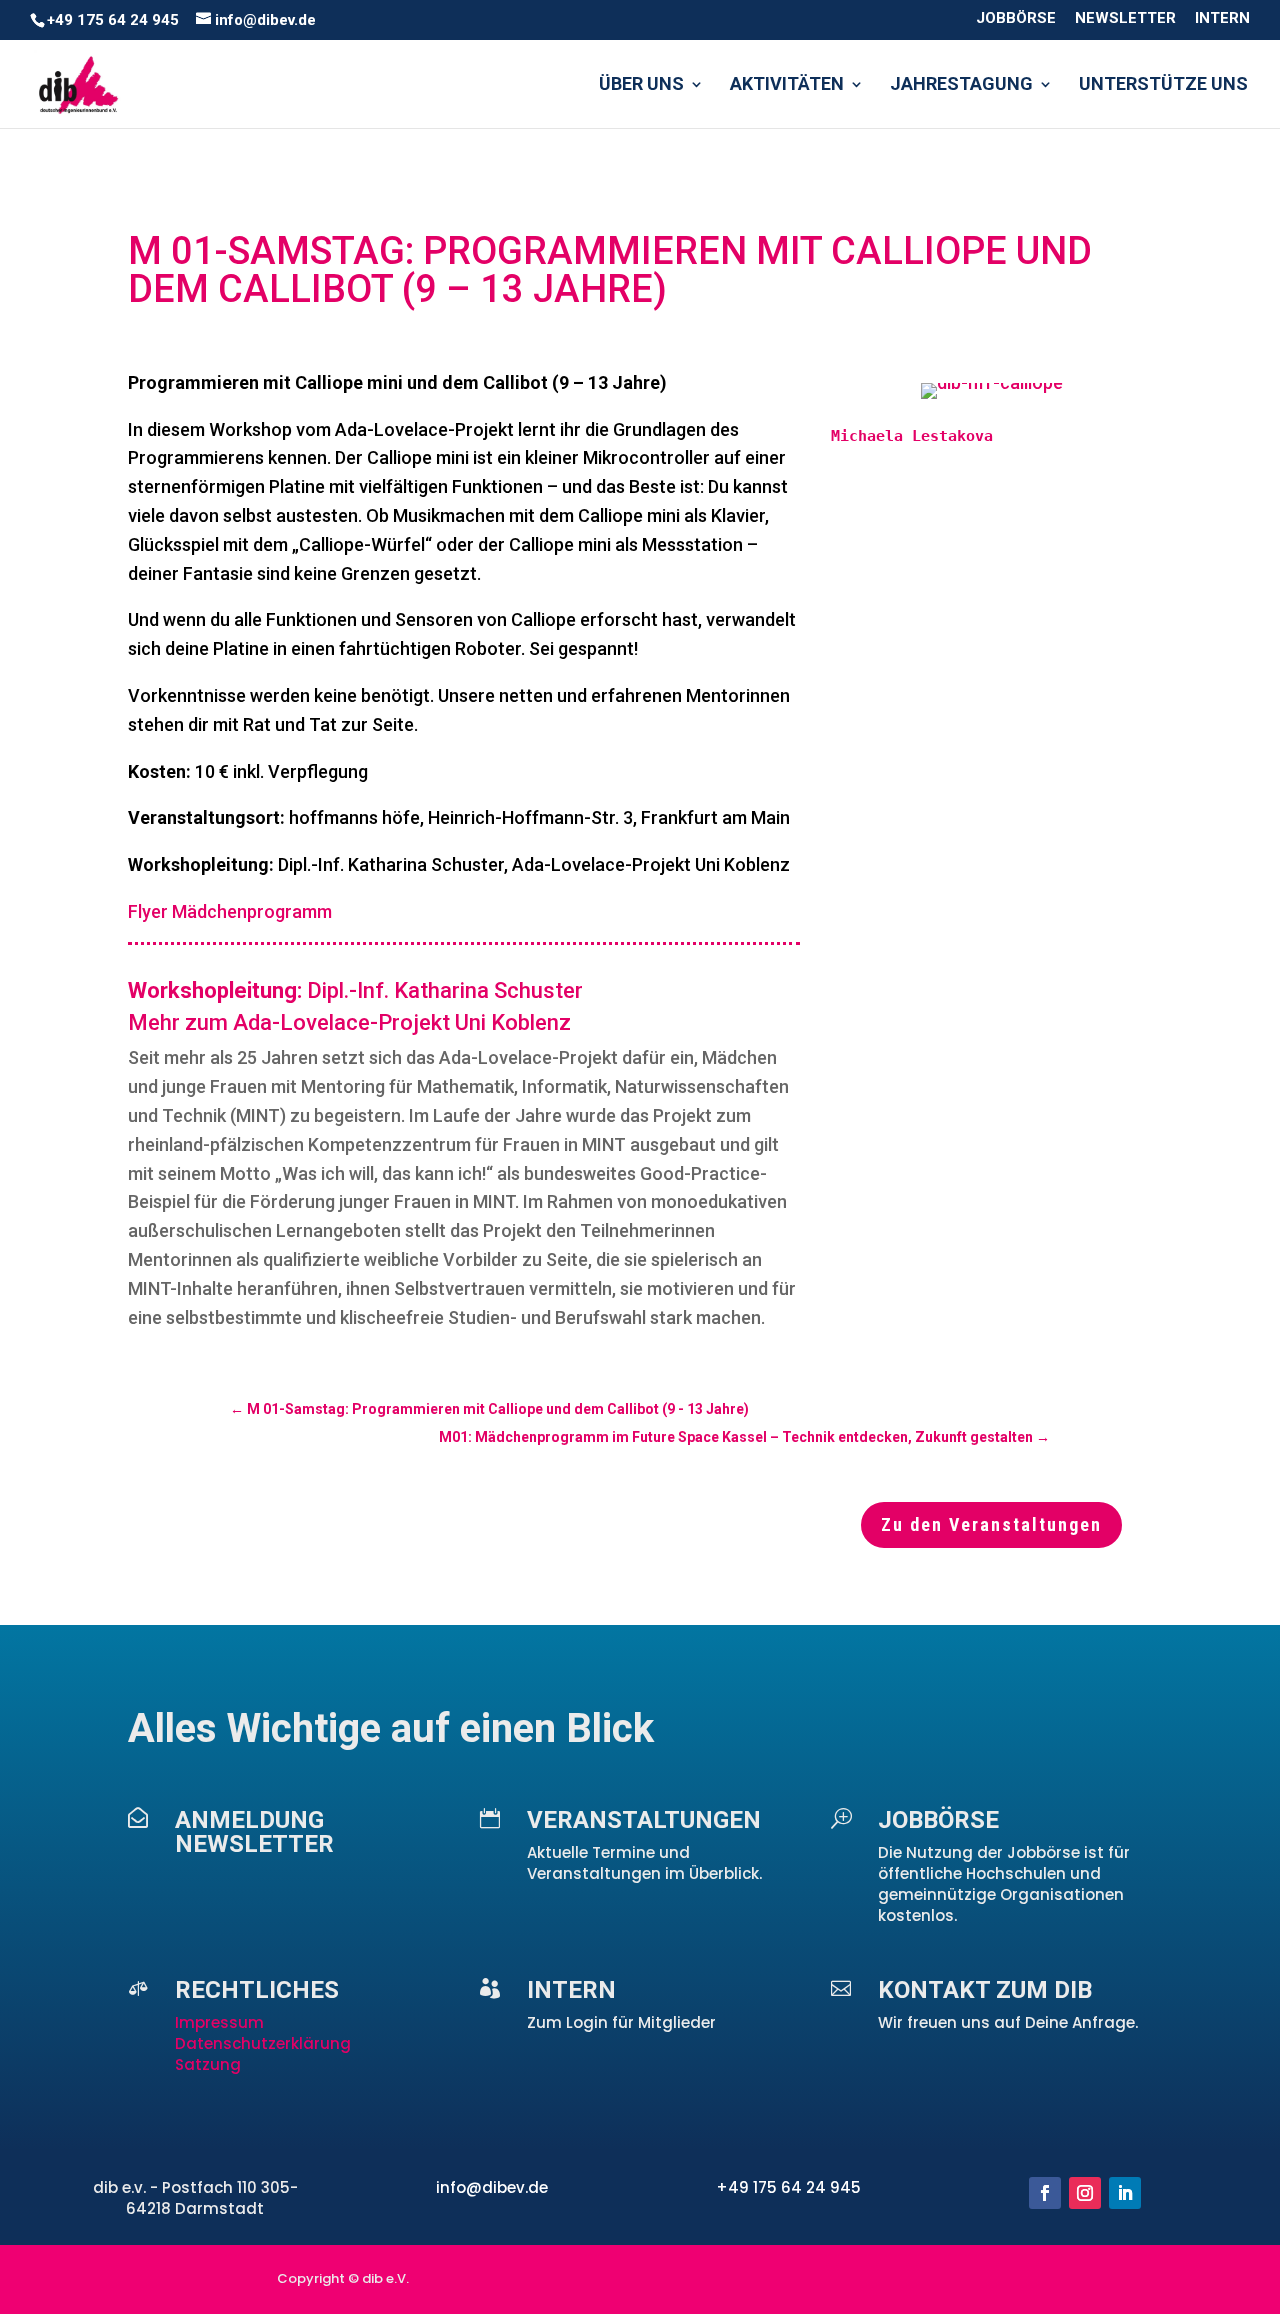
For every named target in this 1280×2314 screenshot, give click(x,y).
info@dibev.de (492, 2187)
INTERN (1222, 19)
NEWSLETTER (1125, 19)
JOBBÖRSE (1016, 19)
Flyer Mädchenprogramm (230, 911)
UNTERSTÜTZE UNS (1163, 85)
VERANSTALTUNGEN (644, 1820)
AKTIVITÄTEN (787, 85)
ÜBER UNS (641, 85)
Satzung (208, 2064)
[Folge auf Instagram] (1085, 2193)
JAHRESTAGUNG (961, 85)
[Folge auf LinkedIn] (1125, 2193)
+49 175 (748, 2187)
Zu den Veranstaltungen (991, 1524)
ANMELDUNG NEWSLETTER (254, 1832)
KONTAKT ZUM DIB (985, 1990)
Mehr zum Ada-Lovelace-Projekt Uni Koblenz (349, 1022)
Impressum (221, 2022)
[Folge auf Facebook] (1045, 2193)
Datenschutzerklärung (263, 2043)
